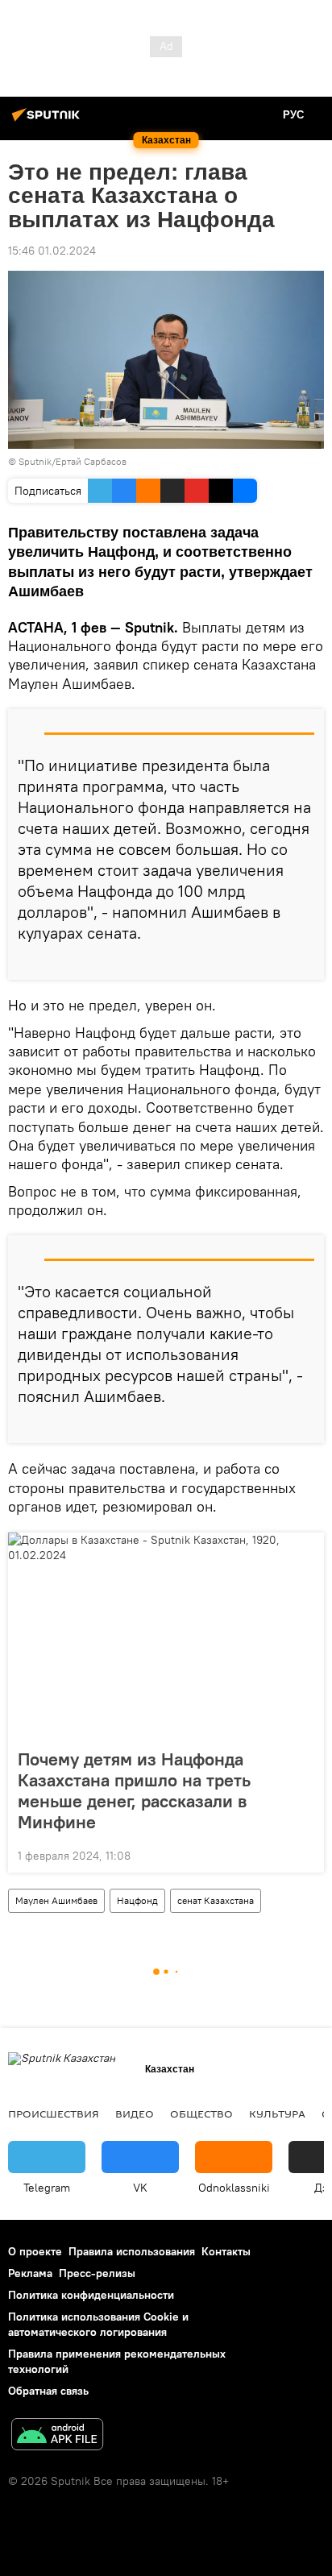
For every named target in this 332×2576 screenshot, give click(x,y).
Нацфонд (137, 1900)
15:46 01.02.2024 (52, 251)
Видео (135, 2113)
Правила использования (132, 2251)
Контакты (226, 2251)
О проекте (35, 2251)
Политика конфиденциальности (91, 2295)
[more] (305, 961)
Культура (277, 2113)
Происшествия (54, 2113)
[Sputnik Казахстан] (48, 121)
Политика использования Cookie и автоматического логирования (98, 2324)
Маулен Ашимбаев (56, 1900)
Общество (201, 2113)
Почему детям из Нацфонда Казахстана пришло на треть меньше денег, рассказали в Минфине (134, 1790)
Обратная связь (48, 2391)
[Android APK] (57, 2436)
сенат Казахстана (216, 1900)
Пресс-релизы (97, 2273)
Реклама (30, 2273)
